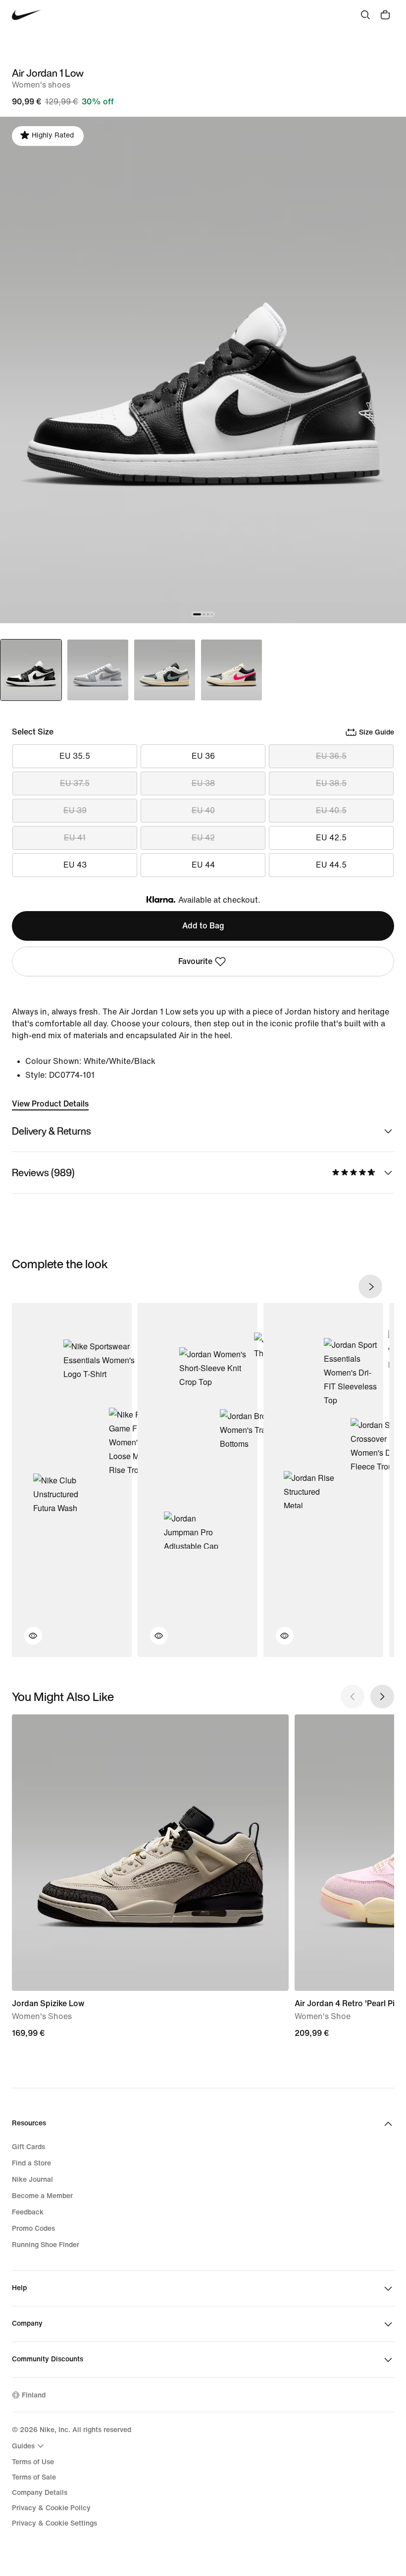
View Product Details (50, 1104)
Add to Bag (203, 926)
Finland (34, 2395)
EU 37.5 (75, 783)
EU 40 (203, 810)
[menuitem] (29, 2446)
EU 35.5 (75, 756)
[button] (27, 1642)
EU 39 (75, 810)
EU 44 (203, 865)
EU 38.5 (331, 783)
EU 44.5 (331, 865)
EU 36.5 (331, 756)
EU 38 (203, 783)
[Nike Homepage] (26, 15)
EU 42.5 (331, 838)
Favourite (195, 961)
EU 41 (75, 838)
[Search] (365, 15)
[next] (370, 1287)
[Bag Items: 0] (385, 15)
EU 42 (203, 838)
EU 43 (75, 865)
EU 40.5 (331, 810)
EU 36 (203, 756)
